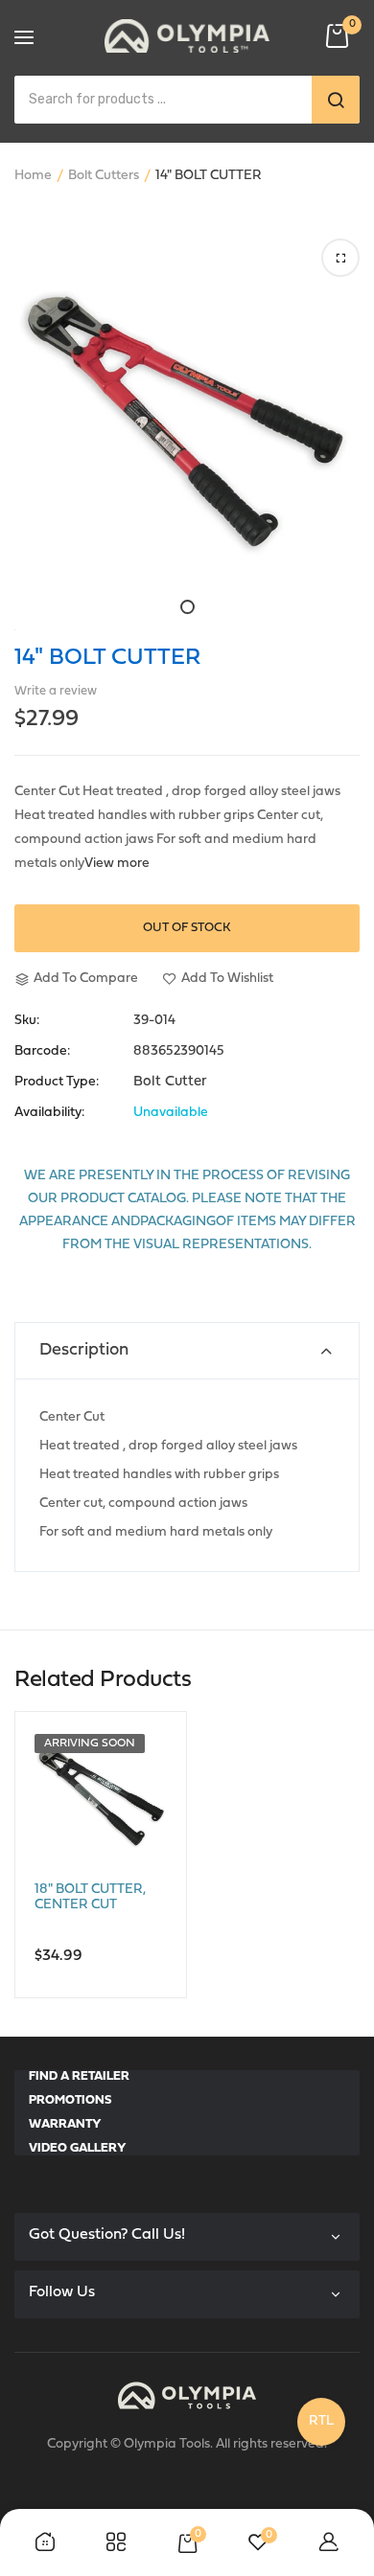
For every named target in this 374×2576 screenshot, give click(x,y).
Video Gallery (78, 2148)
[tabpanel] (187, 416)
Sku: (27, 1021)
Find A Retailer (79, 2076)
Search (336, 100)
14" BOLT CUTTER (107, 658)
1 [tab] (187, 607)
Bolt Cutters (104, 176)
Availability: (49, 1113)
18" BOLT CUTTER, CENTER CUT (90, 1897)
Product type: (57, 1083)
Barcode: (42, 1052)
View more (117, 864)
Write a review (56, 691)
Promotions (70, 2100)
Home (33, 176)
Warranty (65, 2124)
